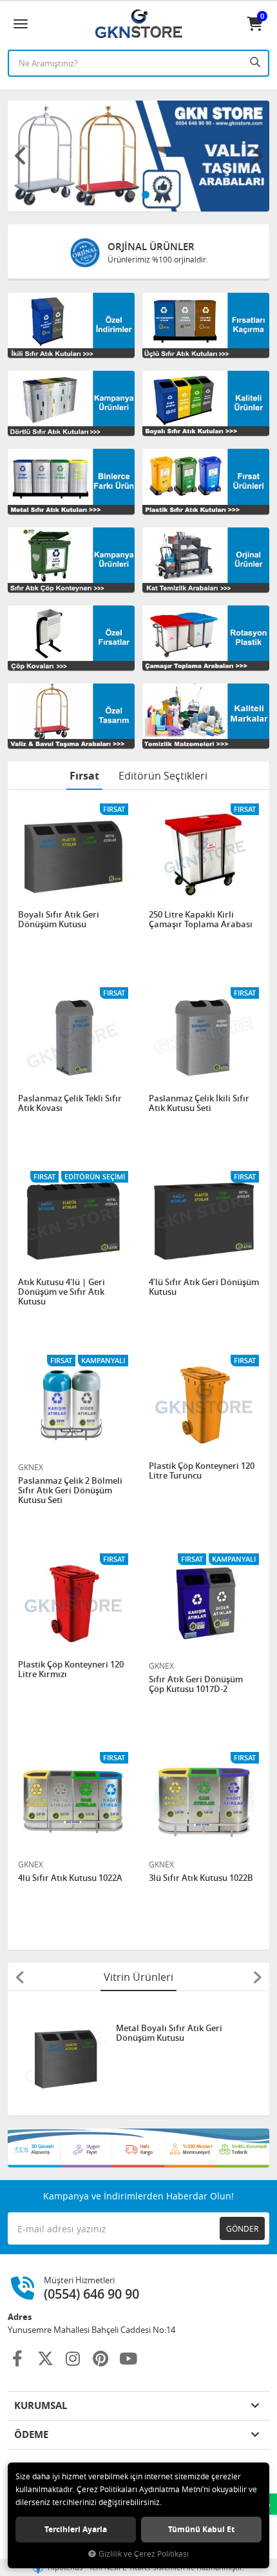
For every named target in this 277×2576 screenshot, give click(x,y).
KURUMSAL (41, 2405)
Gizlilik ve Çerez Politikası (144, 2554)
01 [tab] (131, 195)
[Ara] (256, 62)
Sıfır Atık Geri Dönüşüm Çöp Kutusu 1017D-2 (196, 1685)
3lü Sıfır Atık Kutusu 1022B (201, 1878)
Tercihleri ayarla (76, 2529)
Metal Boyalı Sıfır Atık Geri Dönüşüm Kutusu (169, 2033)
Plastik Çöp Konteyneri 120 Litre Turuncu (202, 1471)
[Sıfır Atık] (138, 2148)
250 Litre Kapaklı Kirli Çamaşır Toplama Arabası (201, 920)
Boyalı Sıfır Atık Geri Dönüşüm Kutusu (59, 920)
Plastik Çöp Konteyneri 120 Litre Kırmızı (71, 1670)
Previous (21, 156)
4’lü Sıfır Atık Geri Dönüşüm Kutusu (204, 1287)
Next (256, 156)
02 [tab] (146, 195)
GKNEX (31, 1467)
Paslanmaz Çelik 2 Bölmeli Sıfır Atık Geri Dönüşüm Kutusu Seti (70, 1490)
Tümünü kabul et (201, 2529)
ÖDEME (31, 2434)
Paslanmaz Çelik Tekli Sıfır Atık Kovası (70, 1104)
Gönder (242, 2228)
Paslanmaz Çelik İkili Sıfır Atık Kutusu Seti (199, 1104)
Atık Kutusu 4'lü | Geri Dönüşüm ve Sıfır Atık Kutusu (62, 1292)
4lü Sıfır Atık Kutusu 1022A (70, 1878)
